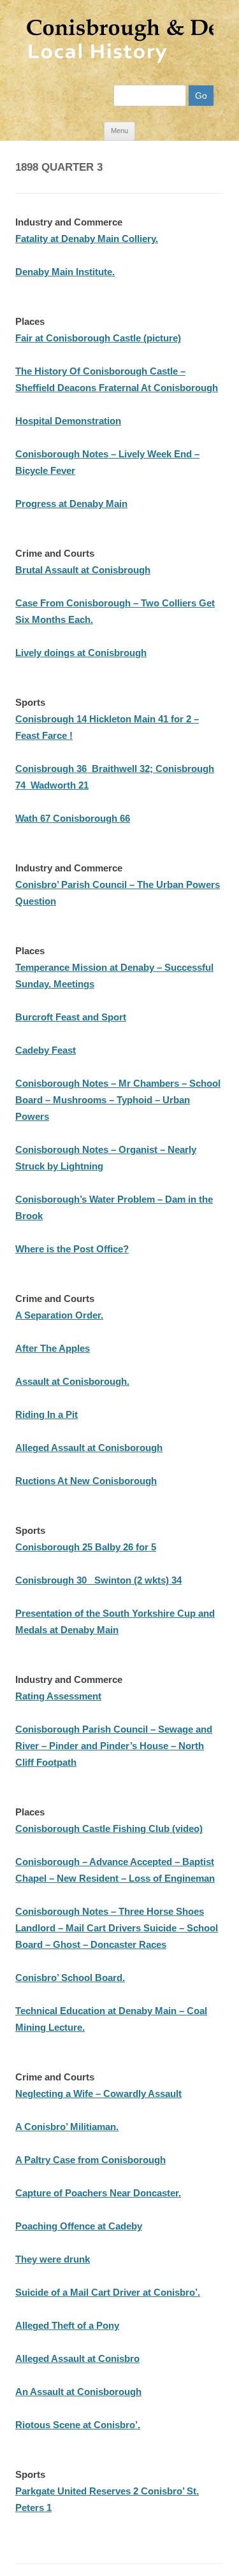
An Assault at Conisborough (78, 2392)
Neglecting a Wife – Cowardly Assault (98, 2093)
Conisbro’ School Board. (70, 1978)
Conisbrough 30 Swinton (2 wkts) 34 (98, 1580)
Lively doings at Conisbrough (81, 653)
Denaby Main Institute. (65, 272)
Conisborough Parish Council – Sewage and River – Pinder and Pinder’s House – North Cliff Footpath (114, 1746)
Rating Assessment (58, 1696)
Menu (119, 131)
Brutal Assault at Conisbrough (83, 570)
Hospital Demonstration (68, 421)
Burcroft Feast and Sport (71, 1017)
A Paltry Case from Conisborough (91, 2160)
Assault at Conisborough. (72, 1381)
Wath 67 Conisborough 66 (73, 818)
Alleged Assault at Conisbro (77, 2358)
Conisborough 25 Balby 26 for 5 (86, 1547)
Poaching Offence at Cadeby (79, 2226)
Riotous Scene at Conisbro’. (78, 2425)
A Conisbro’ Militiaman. (67, 2127)
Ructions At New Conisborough (86, 1481)
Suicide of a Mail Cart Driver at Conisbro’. (108, 2292)
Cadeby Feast (46, 1050)
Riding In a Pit (47, 1414)
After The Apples (53, 1348)
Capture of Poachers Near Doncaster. (98, 2193)
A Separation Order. (59, 1315)
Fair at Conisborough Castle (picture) (98, 338)
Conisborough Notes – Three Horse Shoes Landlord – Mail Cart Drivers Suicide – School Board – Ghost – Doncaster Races (117, 1928)
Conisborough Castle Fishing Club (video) (109, 1828)
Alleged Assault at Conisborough (89, 1448)
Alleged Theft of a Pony (67, 2325)
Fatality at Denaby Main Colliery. (87, 239)
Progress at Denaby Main (71, 504)
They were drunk (53, 2259)
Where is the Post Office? (72, 1249)
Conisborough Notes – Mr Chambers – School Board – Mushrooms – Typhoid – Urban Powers (118, 1100)
